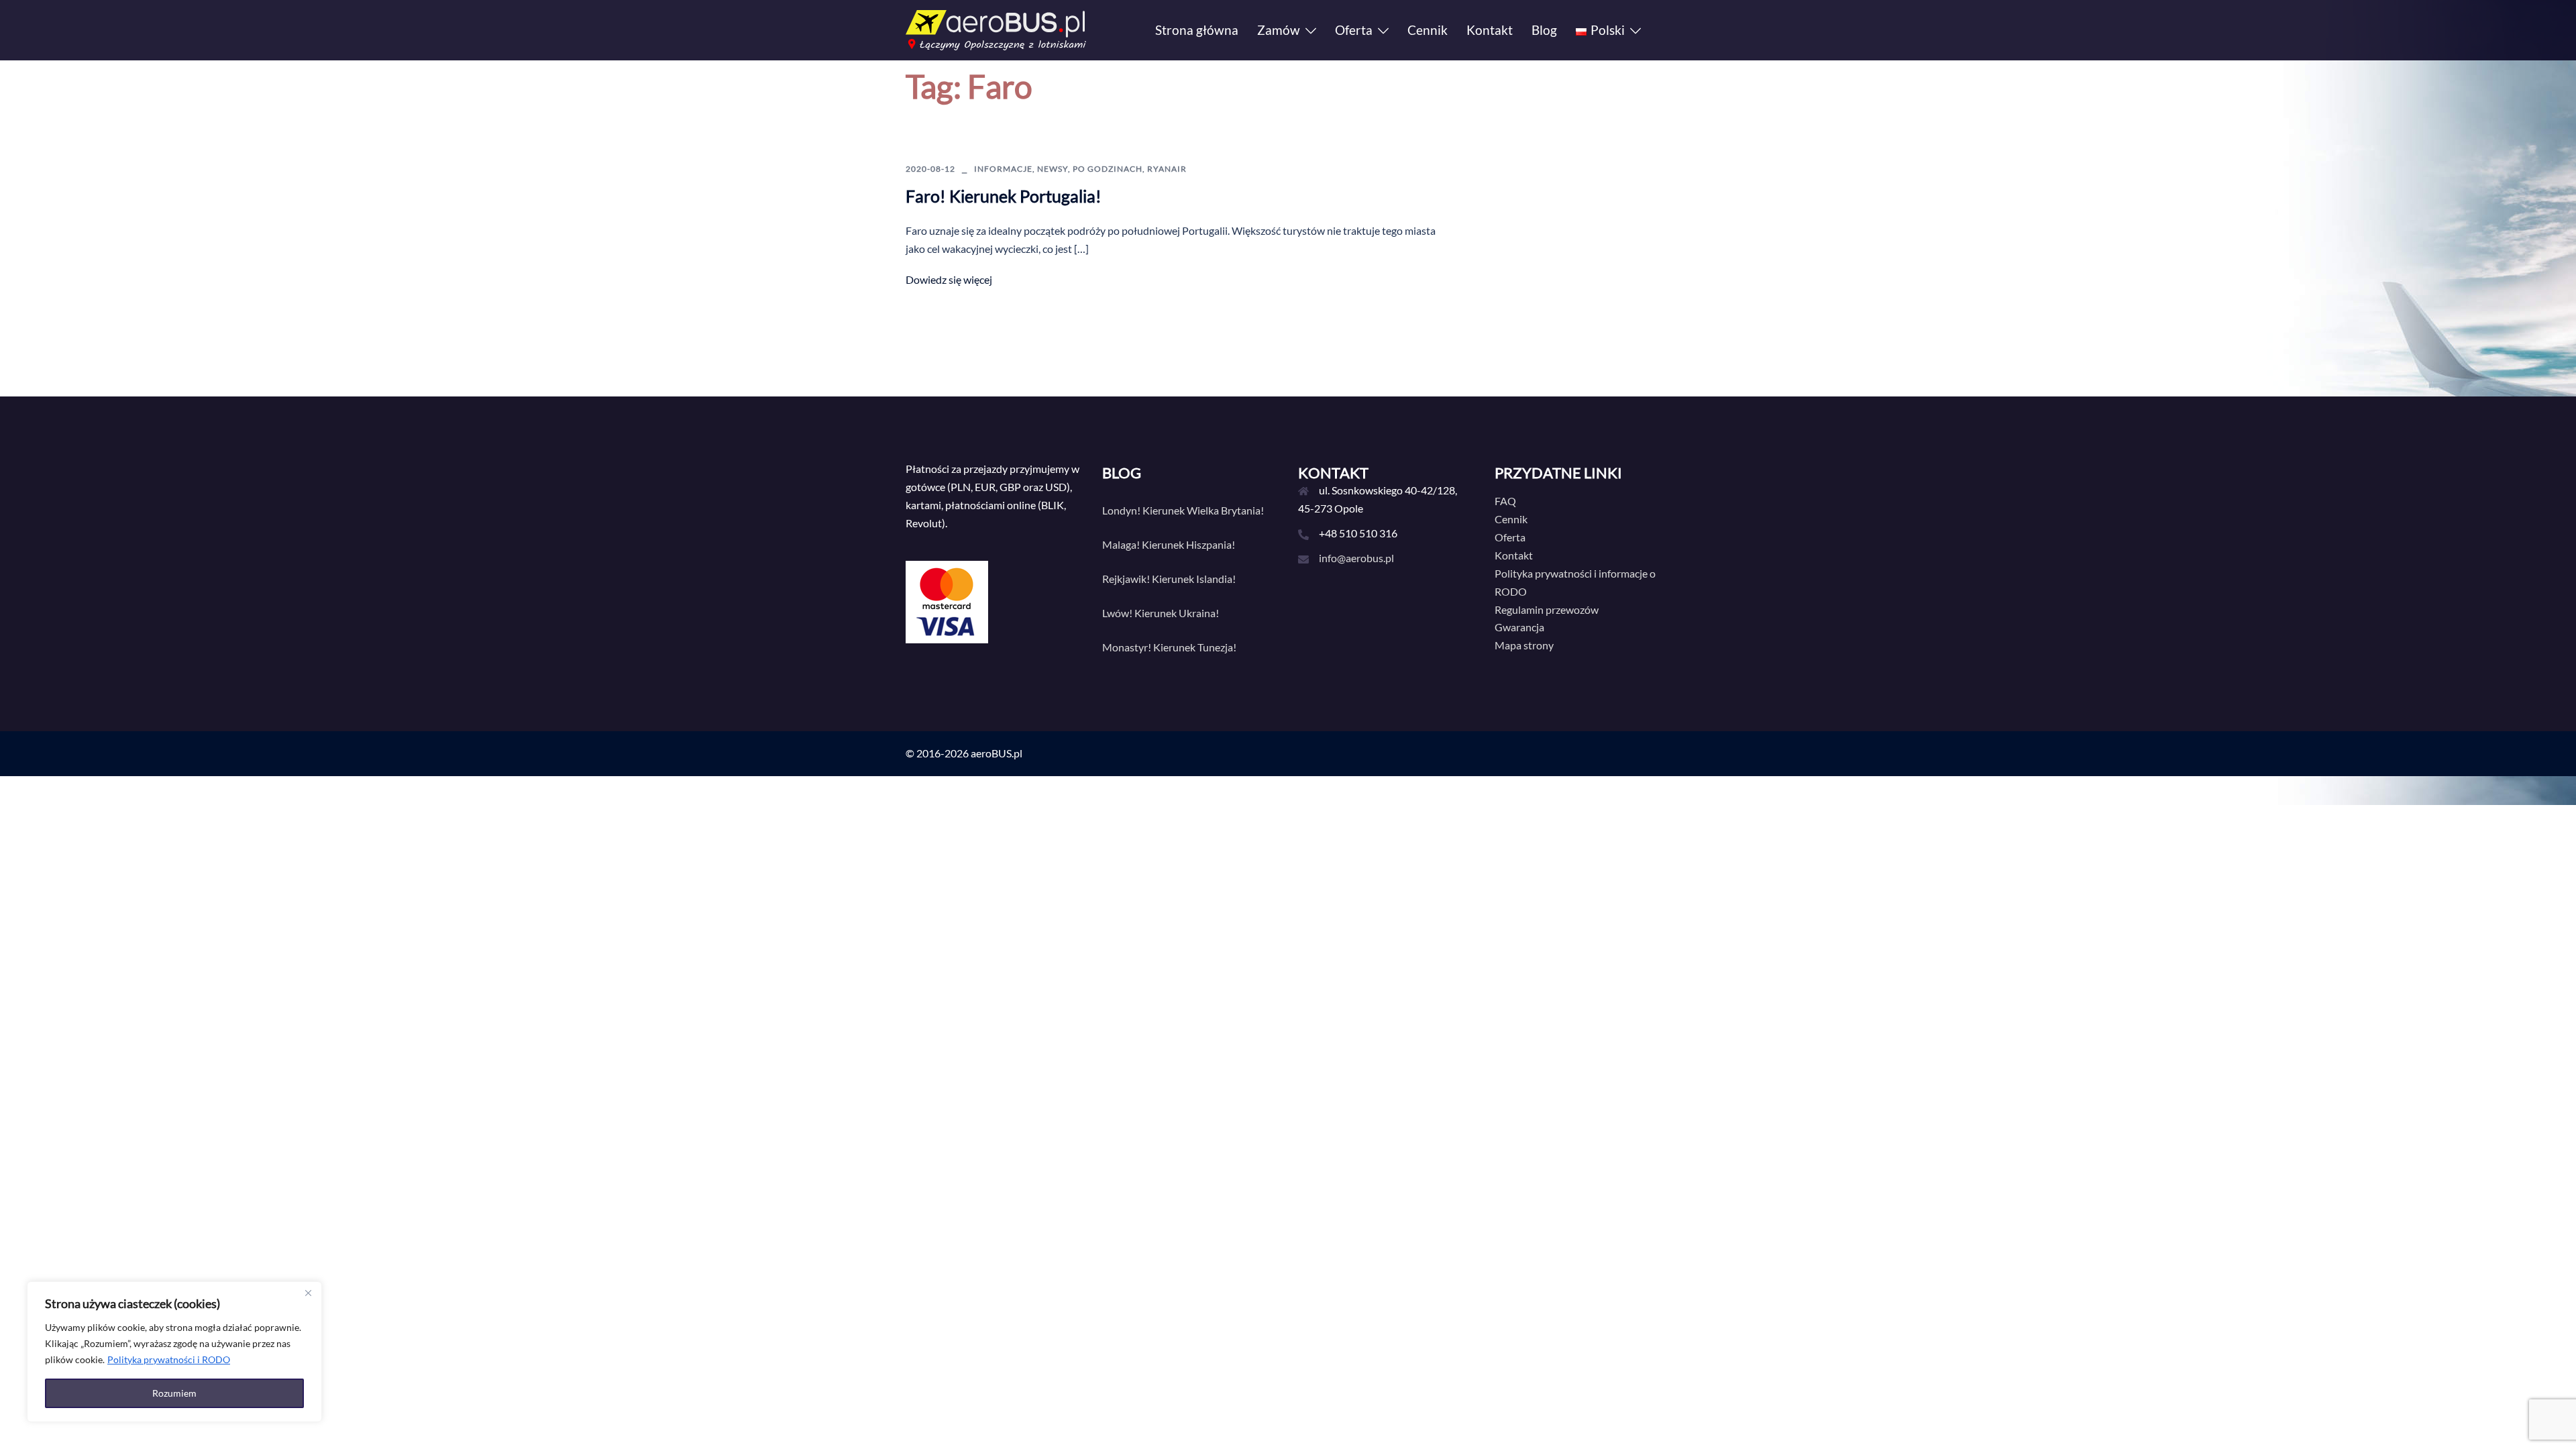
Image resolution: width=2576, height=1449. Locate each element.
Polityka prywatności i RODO (169, 1359)
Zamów (1279, 30)
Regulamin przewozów (1547, 609)
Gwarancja (1519, 627)
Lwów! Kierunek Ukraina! (1161, 613)
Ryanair (1167, 169)
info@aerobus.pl (1356, 558)
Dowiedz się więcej (949, 279)
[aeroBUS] (996, 29)
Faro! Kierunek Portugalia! (1004, 196)
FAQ (1505, 501)
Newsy (1053, 169)
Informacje (1003, 169)
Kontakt (1490, 30)
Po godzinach (1108, 169)
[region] (174, 1352)
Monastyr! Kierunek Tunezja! (1169, 647)
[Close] (308, 1293)
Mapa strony (1524, 645)
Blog (1544, 30)
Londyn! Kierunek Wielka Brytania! (1183, 510)
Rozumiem (174, 1393)
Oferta (1354, 30)
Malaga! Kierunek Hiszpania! (1169, 544)
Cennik (1428, 30)
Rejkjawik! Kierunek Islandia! (1169, 579)
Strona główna (1197, 30)
